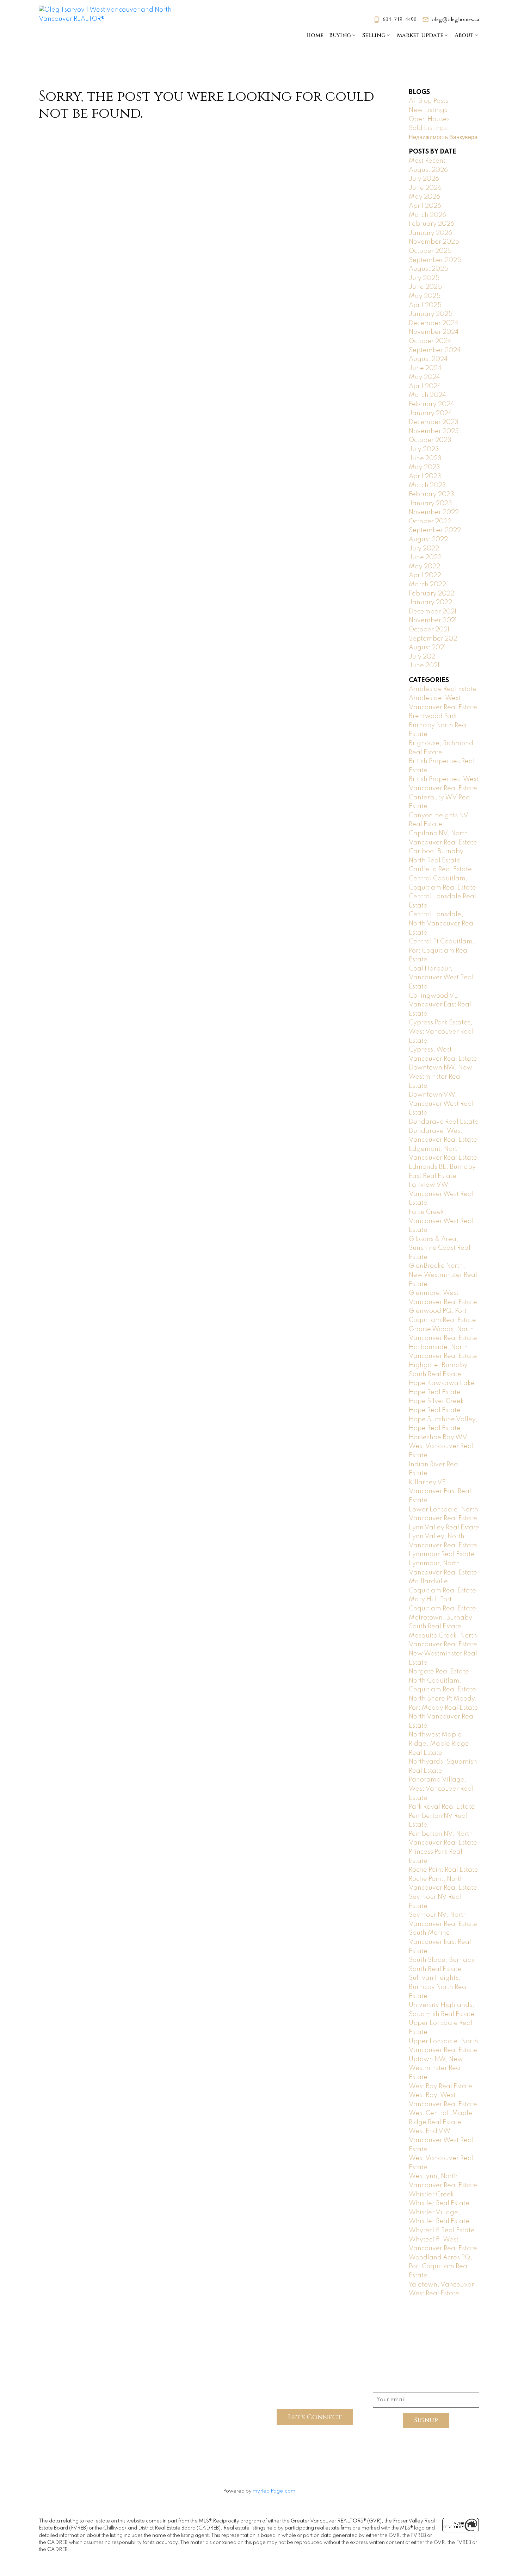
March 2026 (427, 215)
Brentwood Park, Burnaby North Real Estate (438, 725)
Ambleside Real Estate (443, 689)
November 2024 (434, 332)
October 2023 (430, 440)
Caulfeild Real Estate (440, 869)
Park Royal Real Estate (442, 1807)
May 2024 (424, 377)
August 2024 (428, 359)
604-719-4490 (400, 20)
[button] (395, 20)
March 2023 (427, 485)
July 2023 (424, 449)
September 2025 (435, 260)
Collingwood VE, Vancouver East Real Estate (440, 1005)
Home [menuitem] (315, 35)
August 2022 (428, 539)
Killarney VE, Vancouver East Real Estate (440, 1492)
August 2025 (428, 269)
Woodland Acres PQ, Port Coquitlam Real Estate (440, 2267)
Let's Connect (315, 2417)
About (464, 35)
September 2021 (434, 639)
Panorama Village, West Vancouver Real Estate (441, 1789)
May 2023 (424, 467)
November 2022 (434, 512)
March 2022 (427, 585)
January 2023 (430, 504)
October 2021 (429, 630)
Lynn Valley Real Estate (444, 1528)
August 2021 (427, 648)
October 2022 (430, 522)
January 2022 (430, 603)
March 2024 (427, 395)
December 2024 (434, 323)
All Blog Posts (428, 101)
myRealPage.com (274, 2491)
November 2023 (434, 431)
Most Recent (427, 161)
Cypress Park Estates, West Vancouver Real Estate (441, 1032)
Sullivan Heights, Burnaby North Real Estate (438, 1987)
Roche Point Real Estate (443, 1870)
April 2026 (425, 206)
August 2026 (428, 170)
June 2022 (425, 557)
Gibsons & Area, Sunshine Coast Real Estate (440, 1248)
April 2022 (425, 575)
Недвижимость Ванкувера (443, 137)
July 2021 (423, 657)
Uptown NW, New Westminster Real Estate (436, 2068)
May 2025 (425, 296)
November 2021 (433, 620)
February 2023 (431, 494)
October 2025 (430, 251)
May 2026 (424, 197)
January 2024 (430, 413)
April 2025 (425, 305)
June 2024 (425, 368)
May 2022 (424, 567)
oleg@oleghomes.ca (455, 20)
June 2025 (425, 287)
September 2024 (435, 350)
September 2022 (435, 530)
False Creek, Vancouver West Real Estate (441, 1221)
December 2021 (433, 612)
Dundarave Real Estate (444, 1122)
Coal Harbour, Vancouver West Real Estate (441, 978)
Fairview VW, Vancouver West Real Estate (441, 1194)
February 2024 (431, 404)
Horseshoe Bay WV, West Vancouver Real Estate (441, 1446)
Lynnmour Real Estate (442, 1554)
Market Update (420, 35)
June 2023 (425, 459)
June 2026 (425, 188)
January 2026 (430, 233)
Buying (340, 35)
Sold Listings (428, 128)
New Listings (428, 110)
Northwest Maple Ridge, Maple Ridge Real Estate (439, 1744)
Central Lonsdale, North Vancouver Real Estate (442, 924)
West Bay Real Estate (440, 2087)
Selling (374, 35)
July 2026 (424, 179)
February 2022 (431, 594)
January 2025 (431, 314)
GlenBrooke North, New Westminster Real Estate (443, 1275)
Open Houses (429, 119)
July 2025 (424, 278)
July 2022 (424, 549)
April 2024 (425, 386)
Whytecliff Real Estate (442, 2231)
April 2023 (425, 476)
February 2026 (431, 224)
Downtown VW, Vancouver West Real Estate (441, 1104)
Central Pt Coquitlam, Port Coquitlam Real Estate (442, 951)
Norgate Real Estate (439, 1672)
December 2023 (434, 422)
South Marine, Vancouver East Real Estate (440, 1942)
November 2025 (434, 242)
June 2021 (424, 666)
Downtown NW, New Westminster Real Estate (440, 1077)
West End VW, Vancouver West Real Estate (441, 2140)
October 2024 (430, 341)
